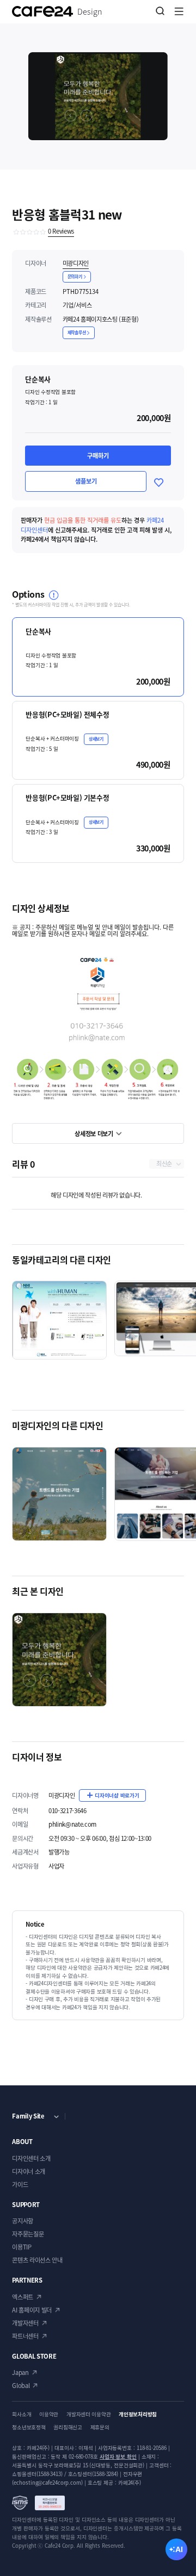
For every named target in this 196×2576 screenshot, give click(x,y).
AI (179, 2549)
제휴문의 (100, 2427)
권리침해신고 (68, 2427)
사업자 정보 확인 (118, 2456)
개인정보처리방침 (138, 2414)
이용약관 (49, 2414)
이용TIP (22, 2247)
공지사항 (23, 2221)
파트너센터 (25, 2336)
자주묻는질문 (28, 2234)
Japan (20, 2373)
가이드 (20, 2185)
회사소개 (22, 2414)
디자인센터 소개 (31, 2158)
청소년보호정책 (29, 2427)
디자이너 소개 (29, 2171)
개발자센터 (25, 2323)
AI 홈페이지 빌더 (32, 2310)
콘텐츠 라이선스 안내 (37, 2260)
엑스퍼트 (23, 2297)
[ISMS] (38, 2503)
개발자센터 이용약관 (88, 2414)
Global (21, 2386)
